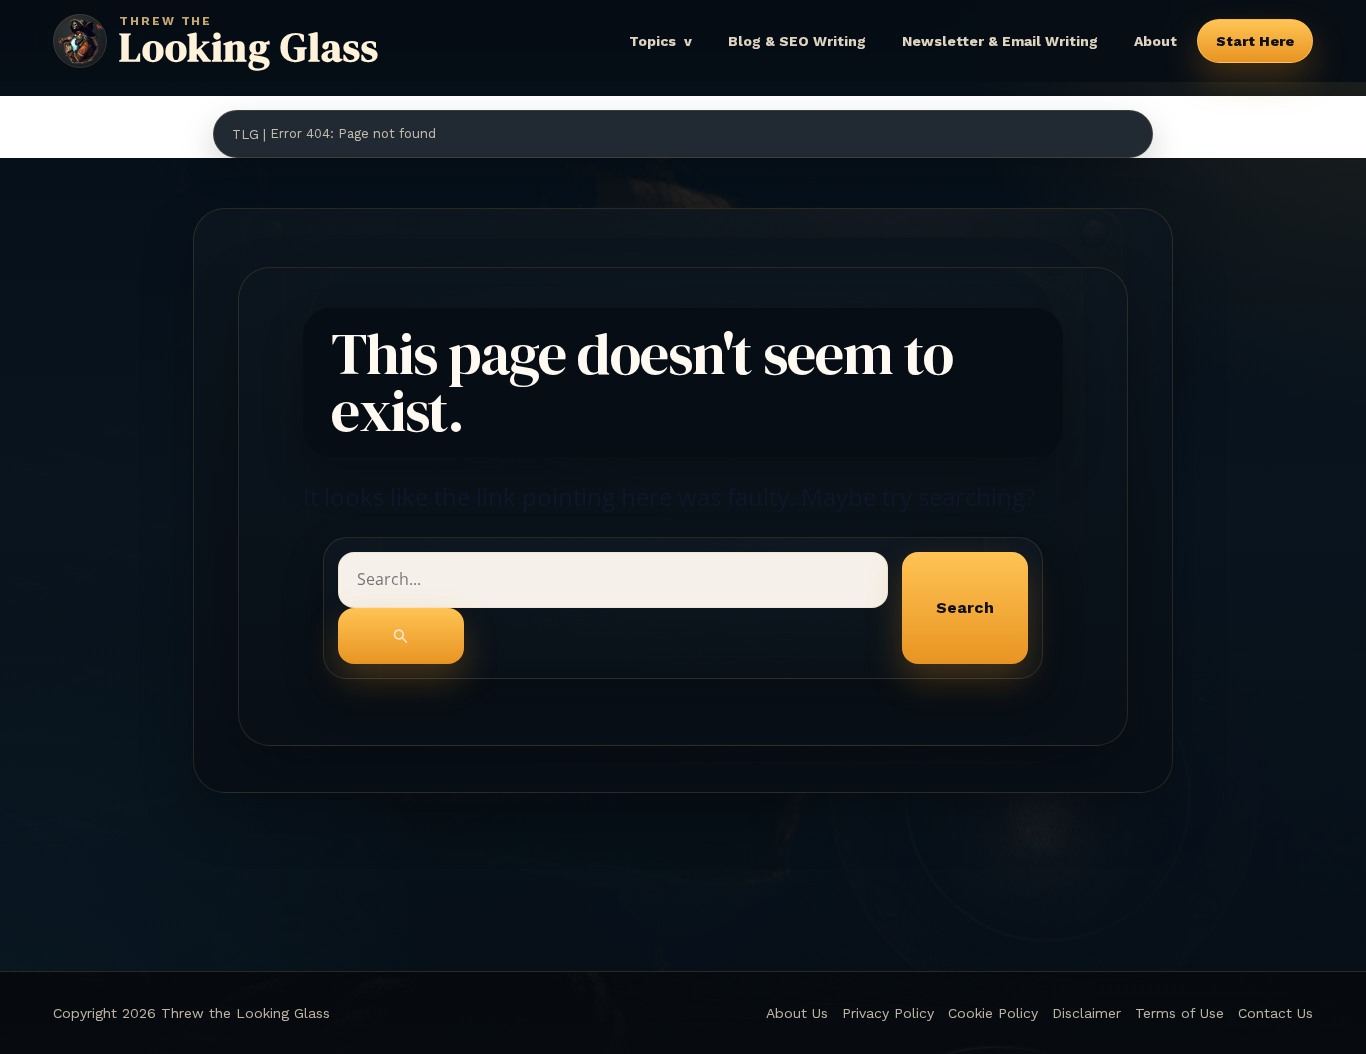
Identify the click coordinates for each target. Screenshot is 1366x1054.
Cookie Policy (993, 1013)
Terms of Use (1179, 1013)
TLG (245, 134)
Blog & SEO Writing (797, 41)
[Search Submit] (401, 636)
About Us (797, 1013)
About (1155, 41)
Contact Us (1275, 1013)
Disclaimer (1086, 1013)
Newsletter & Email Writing (1000, 41)
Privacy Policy (888, 1013)
